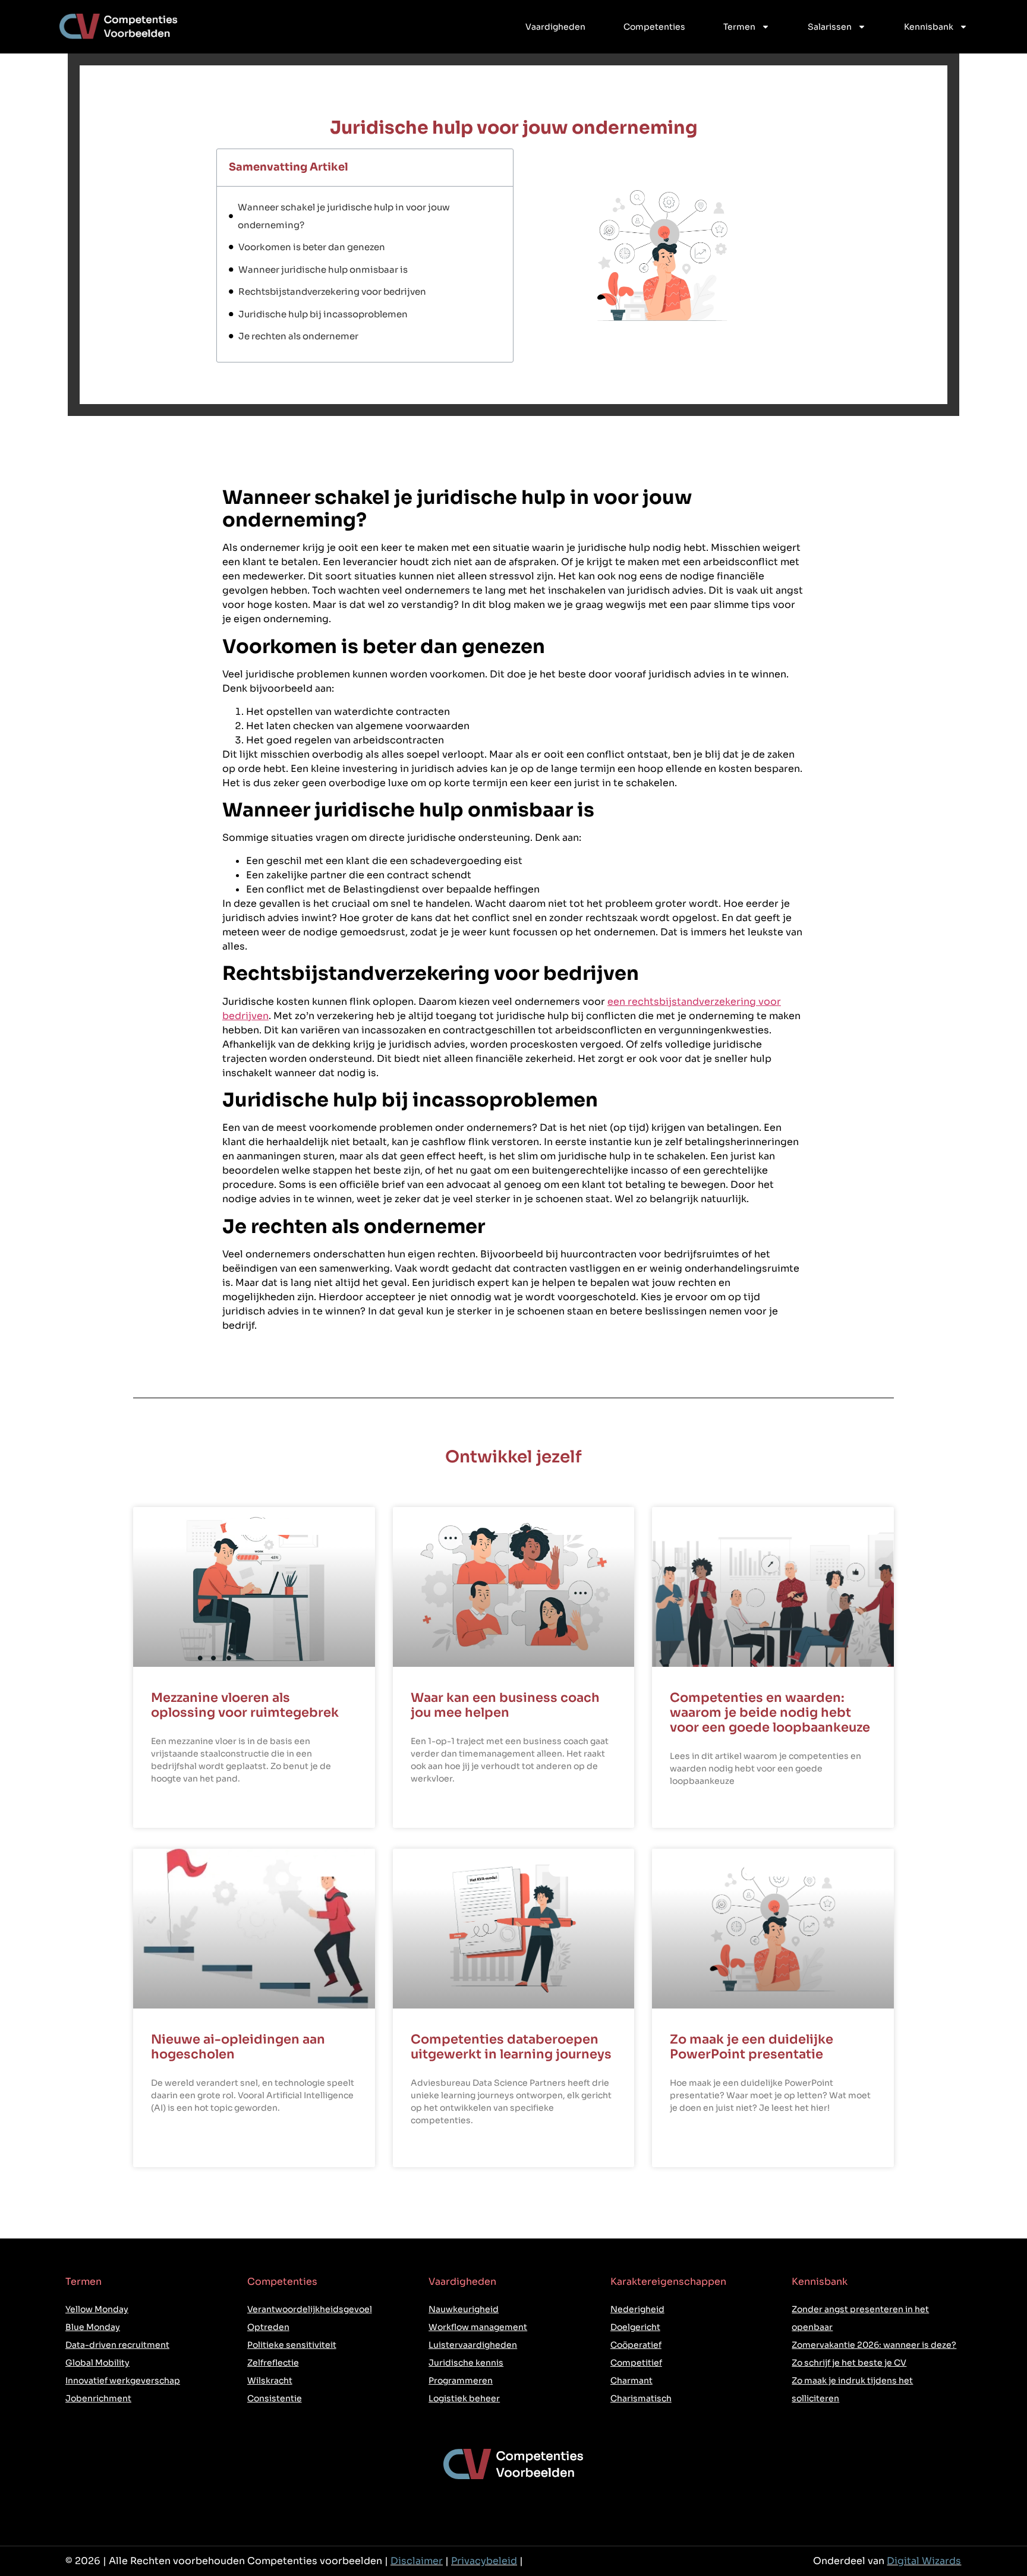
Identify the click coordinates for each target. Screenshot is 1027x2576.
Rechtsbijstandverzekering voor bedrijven (334, 291)
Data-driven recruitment (117, 2345)
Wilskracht (270, 2380)
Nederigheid (637, 2309)
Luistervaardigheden (473, 2345)
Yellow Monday (97, 2309)
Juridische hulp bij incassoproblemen (325, 314)
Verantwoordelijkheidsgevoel (310, 2309)
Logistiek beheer (464, 2398)
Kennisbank (929, 27)
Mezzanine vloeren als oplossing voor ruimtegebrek (245, 1705)
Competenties (654, 27)
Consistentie (275, 2398)
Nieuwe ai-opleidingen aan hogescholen (238, 2047)
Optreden (268, 2327)
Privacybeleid (484, 2561)
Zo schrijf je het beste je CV (849, 2363)
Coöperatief (636, 2345)
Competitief (636, 2363)
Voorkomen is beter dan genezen (314, 247)
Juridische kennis (466, 2363)
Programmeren (461, 2380)
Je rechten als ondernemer (300, 336)
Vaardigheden (555, 27)
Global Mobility (97, 2363)
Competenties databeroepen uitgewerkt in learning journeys (511, 2047)
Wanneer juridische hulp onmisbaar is (325, 269)
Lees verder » (178, 1808)
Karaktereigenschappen (668, 2282)
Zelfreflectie (273, 2363)
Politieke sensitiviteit (292, 2345)
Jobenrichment (98, 2398)
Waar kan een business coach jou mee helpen (505, 1705)
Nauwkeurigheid (464, 2309)
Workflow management (478, 2327)
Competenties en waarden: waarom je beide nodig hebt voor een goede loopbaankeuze (770, 1713)
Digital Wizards (924, 2561)
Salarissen (830, 27)
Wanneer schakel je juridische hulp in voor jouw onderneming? (344, 216)
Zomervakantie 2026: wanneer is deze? (874, 2345)
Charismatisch (641, 2398)
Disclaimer (417, 2561)
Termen (739, 27)
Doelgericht (635, 2327)
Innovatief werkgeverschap (123, 2380)
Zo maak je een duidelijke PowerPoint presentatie (752, 2047)
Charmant (631, 2380)
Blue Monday (93, 2327)
